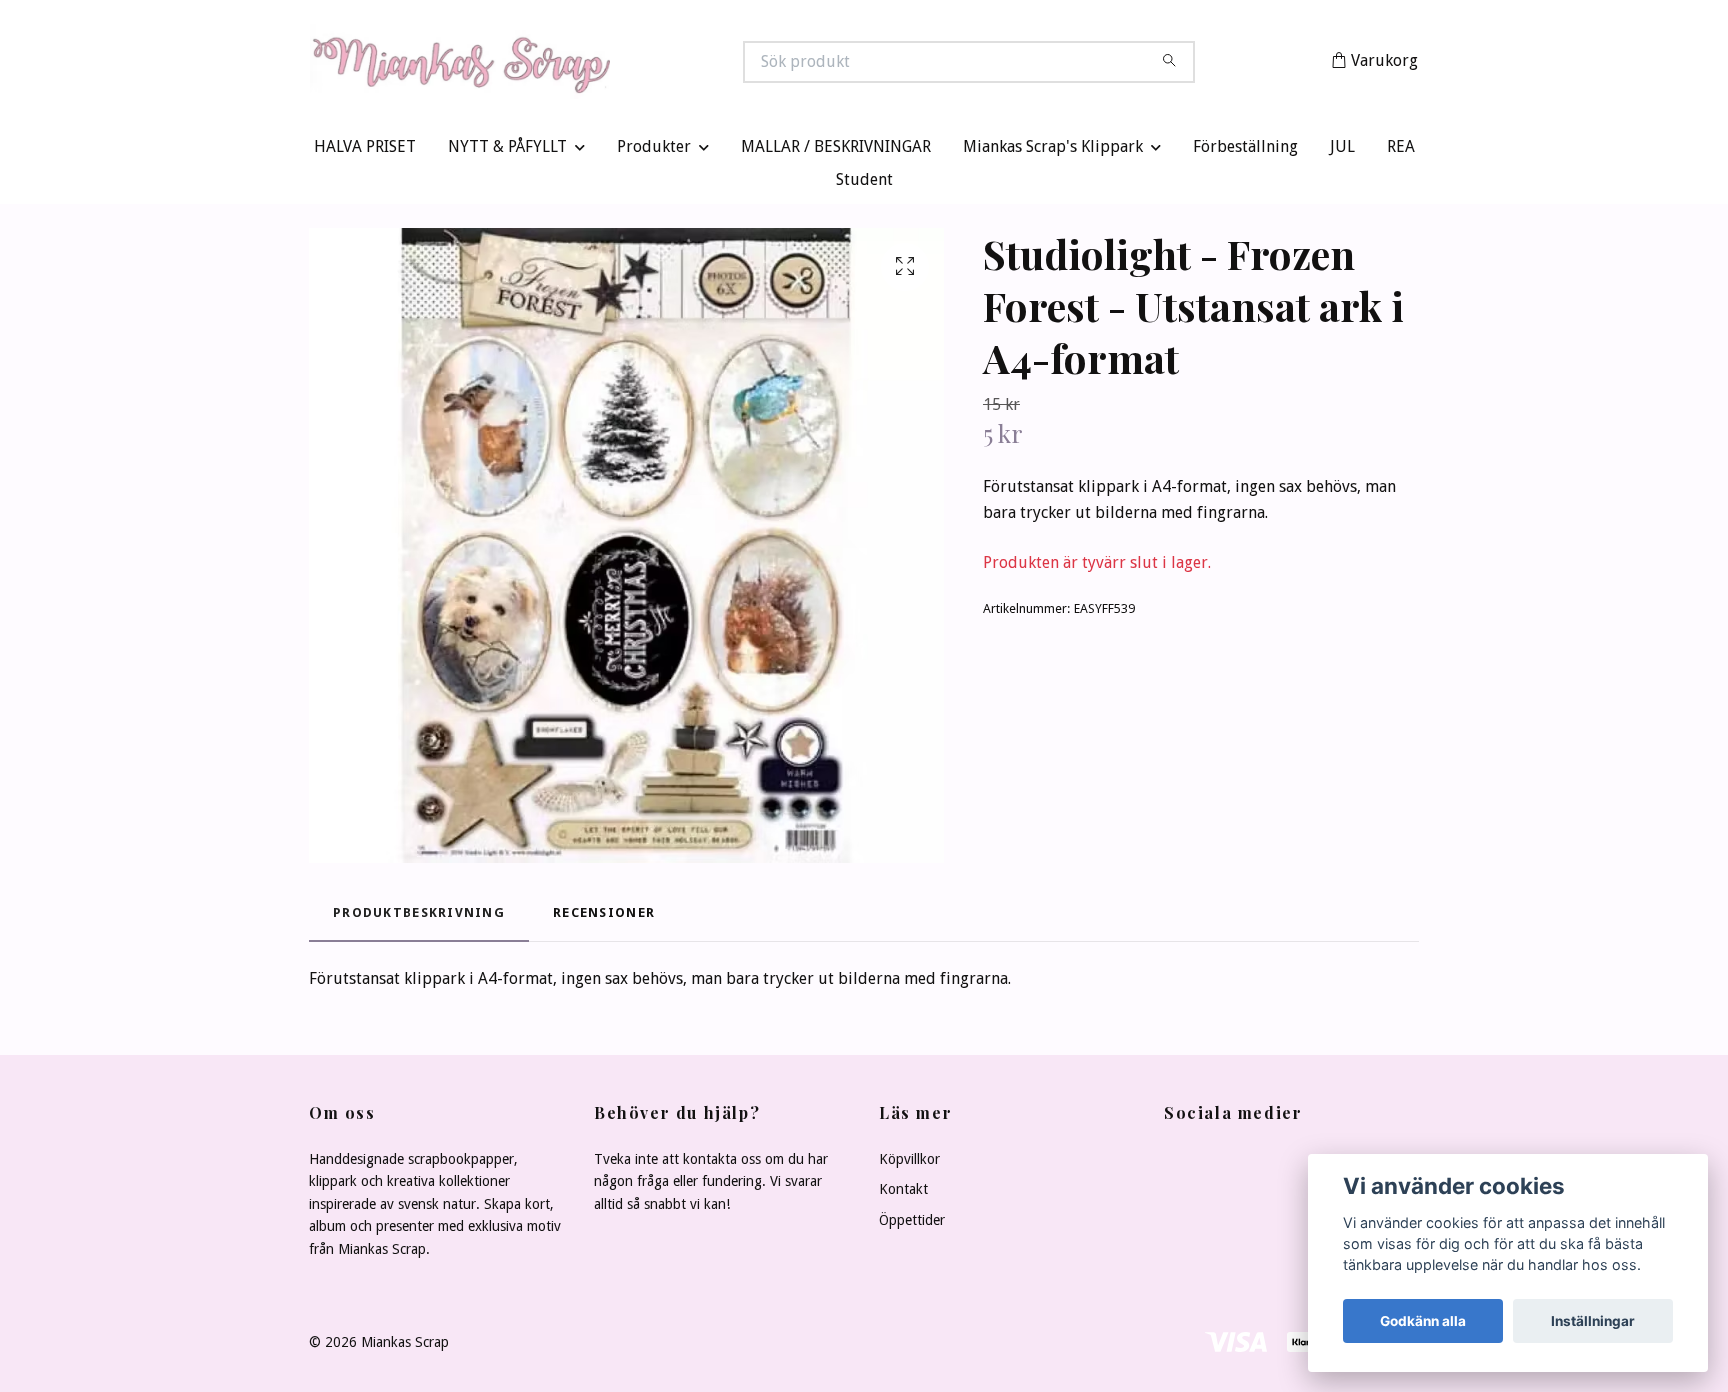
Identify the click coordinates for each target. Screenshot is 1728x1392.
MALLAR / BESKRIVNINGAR (836, 151)
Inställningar (1593, 1321)
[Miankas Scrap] (587, 64)
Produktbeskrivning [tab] (419, 917)
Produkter (654, 151)
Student (864, 184)
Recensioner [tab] (604, 917)
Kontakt (903, 1194)
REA (1401, 151)
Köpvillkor (909, 1164)
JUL (1342, 151)
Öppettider (912, 1224)
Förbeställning (1245, 151)
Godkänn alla (1423, 1321)
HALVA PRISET (365, 151)
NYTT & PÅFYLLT (507, 151)
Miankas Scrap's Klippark (1053, 151)
